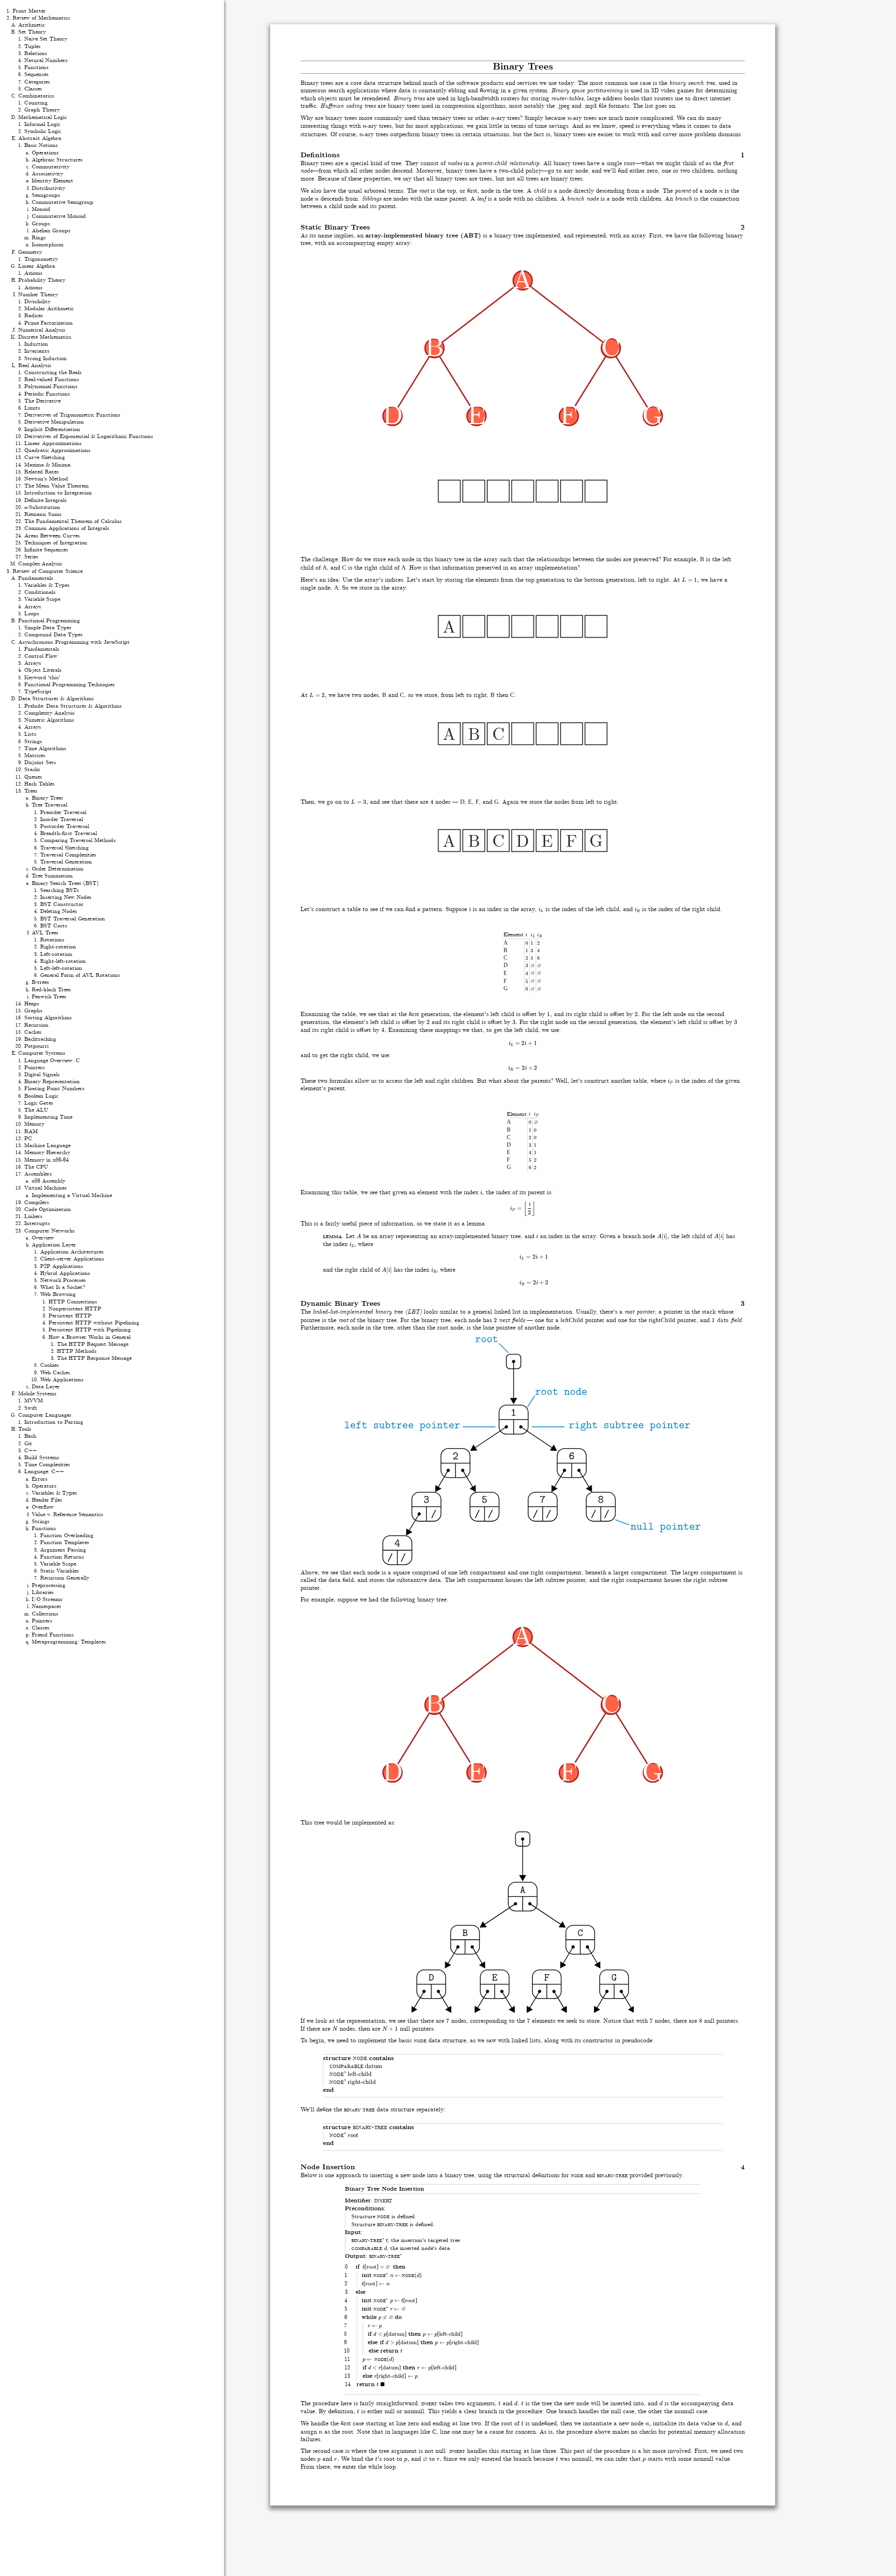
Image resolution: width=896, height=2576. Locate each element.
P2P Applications (62, 1266)
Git (28, 1444)
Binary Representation (52, 1082)
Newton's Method (46, 479)
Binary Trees (47, 798)
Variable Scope (42, 599)
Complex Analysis (40, 564)
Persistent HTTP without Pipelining (94, 1323)
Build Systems (42, 1458)
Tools (25, 1429)
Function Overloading (67, 1535)
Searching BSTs (59, 890)
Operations (45, 153)
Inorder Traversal (62, 819)
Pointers (35, 1068)
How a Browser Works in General (90, 1337)
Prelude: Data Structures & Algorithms (73, 706)
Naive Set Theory (46, 39)
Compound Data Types (53, 635)
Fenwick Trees (49, 997)
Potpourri (36, 1046)
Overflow (43, 1507)
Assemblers (38, 1174)
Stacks (32, 769)
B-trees (40, 982)
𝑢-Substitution (42, 507)
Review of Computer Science (48, 571)
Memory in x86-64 (46, 1160)
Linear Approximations (53, 443)
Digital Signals (42, 1075)
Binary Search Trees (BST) (65, 883)
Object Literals (43, 670)
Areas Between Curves (52, 536)
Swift (31, 1408)
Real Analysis (35, 366)
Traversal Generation (66, 862)
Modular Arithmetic (49, 309)
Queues (33, 777)
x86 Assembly (49, 1181)
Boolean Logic (41, 1096)
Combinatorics (36, 96)
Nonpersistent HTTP (75, 1309)
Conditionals (40, 592)
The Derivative (42, 401)
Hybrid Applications (65, 1273)
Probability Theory (42, 280)
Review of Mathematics (41, 18)
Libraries (43, 1592)
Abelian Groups (51, 231)
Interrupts (37, 1223)
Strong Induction (45, 359)
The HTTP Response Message (94, 1358)
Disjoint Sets (40, 762)
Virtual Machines (45, 1188)
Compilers (37, 1202)
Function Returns (62, 1557)
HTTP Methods (77, 1351)
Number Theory (38, 295)
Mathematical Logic (42, 117)
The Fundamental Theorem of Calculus (73, 521)
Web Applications (62, 1380)
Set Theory (32, 32)
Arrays (33, 607)
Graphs (33, 1011)
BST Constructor (62, 904)
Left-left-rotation (61, 968)
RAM (31, 1131)
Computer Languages (45, 1415)
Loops (32, 614)
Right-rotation (58, 947)
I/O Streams (47, 1599)
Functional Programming (49, 621)
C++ (31, 1451)
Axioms (33, 273)
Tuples (32, 46)
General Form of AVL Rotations (80, 975)
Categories (37, 82)
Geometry (30, 252)
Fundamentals (36, 578)
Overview (43, 1238)
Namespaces (46, 1606)
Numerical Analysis (42, 330)
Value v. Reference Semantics (67, 1514)
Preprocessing (49, 1585)
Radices (34, 316)
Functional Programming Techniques (70, 685)
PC (28, 1138)
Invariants (37, 351)
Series (31, 557)
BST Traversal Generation (73, 919)
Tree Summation (52, 876)
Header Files (47, 1500)
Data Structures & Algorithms (56, 699)
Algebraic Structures (57, 160)
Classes (33, 89)
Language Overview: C (52, 1061)
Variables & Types (47, 585)
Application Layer (54, 1245)
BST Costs (54, 926)
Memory (34, 1124)
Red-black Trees (51, 990)
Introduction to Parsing (54, 1422)
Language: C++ (44, 1472)
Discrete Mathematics (45, 337)
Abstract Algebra (40, 138)
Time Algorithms (45, 748)
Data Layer (46, 1387)
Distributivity (49, 188)
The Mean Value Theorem (56, 486)
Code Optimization (48, 1209)
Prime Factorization (49, 323)
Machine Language (47, 1145)
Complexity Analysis (49, 713)
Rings (39, 238)
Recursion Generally (65, 1578)
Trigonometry (41, 259)
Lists (30, 734)
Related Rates (42, 472)
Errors (40, 1479)
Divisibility (37, 302)
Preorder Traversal (63, 812)
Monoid (41, 209)
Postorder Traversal (65, 826)
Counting (36, 103)
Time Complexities (47, 1465)
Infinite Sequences (46, 550)
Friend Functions (53, 1635)
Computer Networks (49, 1231)
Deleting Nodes (59, 911)
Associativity (47, 174)
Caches (33, 1032)
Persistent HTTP (70, 1316)
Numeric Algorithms (49, 720)
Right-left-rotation (63, 961)
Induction (36, 344)
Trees (31, 791)
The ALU (36, 1110)
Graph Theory (42, 110)
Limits (32, 408)
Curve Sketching (45, 457)
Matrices (35, 755)
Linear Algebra (37, 266)
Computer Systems (42, 1053)
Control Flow (41, 656)
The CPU (36, 1167)
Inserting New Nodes (66, 897)
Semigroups (46, 195)
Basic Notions (41, 145)
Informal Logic (42, 124)
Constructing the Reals (53, 372)
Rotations (52, 940)
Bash (30, 1436)
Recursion (36, 1025)
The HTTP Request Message (93, 1344)
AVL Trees (45, 933)
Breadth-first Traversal (69, 833)
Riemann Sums (43, 514)
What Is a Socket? (63, 1287)
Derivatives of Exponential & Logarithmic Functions (89, 436)
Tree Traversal (49, 805)
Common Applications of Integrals (67, 528)
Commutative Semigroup (63, 202)
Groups (41, 224)
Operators (44, 1486)
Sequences (36, 74)
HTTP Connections (73, 1302)
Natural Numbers (46, 60)
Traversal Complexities (68, 855)
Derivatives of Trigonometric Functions (72, 415)
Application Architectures (72, 1252)
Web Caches (55, 1373)
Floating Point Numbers (54, 1089)
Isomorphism (48, 245)
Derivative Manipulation (54, 422)
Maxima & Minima (47, 465)
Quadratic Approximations (57, 450)
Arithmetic (31, 25)
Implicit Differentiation (52, 429)
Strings (33, 741)
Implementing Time (48, 1117)
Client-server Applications (72, 1259)
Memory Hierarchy (47, 1152)
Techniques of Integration (56, 543)
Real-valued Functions (52, 379)
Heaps (32, 1004)
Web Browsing (58, 1294)
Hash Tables (39, 784)
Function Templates (65, 1542)
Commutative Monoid (59, 216)
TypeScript (38, 692)
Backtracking (40, 1039)
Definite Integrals (45, 500)
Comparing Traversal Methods (78, 840)
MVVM (34, 1401)
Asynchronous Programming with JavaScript (74, 642)
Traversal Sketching (64, 848)
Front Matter (29, 11)
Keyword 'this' (42, 678)
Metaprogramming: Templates (69, 1642)
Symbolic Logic (43, 131)
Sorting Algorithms (48, 1018)
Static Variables (59, 1571)
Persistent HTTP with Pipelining (90, 1330)
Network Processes (63, 1280)
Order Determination (58, 869)
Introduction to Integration (58, 493)
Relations (36, 53)
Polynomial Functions (51, 386)
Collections (45, 1614)
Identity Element (52, 181)
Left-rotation (56, 954)
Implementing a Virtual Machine (72, 1195)
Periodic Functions (47, 394)
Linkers (33, 1216)
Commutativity (51, 167)
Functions (36, 67)
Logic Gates (39, 1103)
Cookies (49, 1365)
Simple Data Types (48, 628)
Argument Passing (63, 1550)
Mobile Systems (37, 1394)
